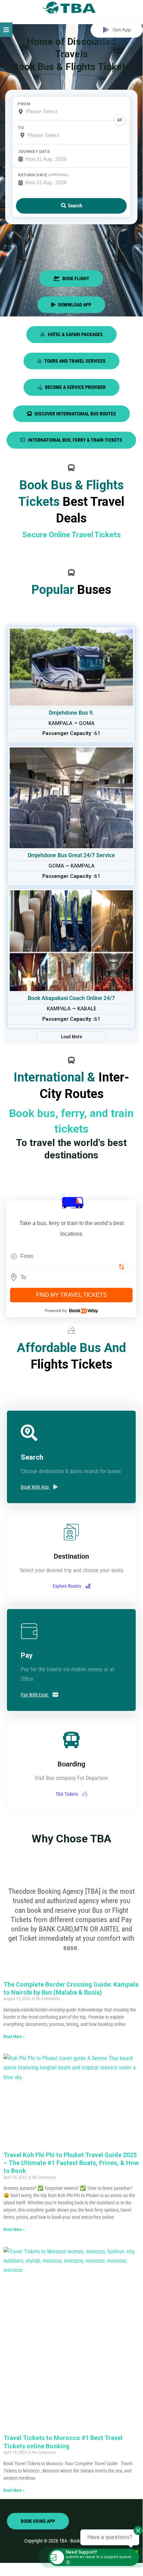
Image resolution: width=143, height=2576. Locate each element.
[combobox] (71, 1256)
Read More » (14, 2037)
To (21, 128)
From (24, 104)
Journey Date (34, 151)
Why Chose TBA (71, 1839)
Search (75, 206)
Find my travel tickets (71, 1295)
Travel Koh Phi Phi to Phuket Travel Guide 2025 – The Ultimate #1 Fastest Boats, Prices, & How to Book (71, 2163)
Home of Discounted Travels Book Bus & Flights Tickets (71, 54)
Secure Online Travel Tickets (71, 535)
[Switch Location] (122, 1267)
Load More (71, 1037)
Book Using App (38, 2521)
